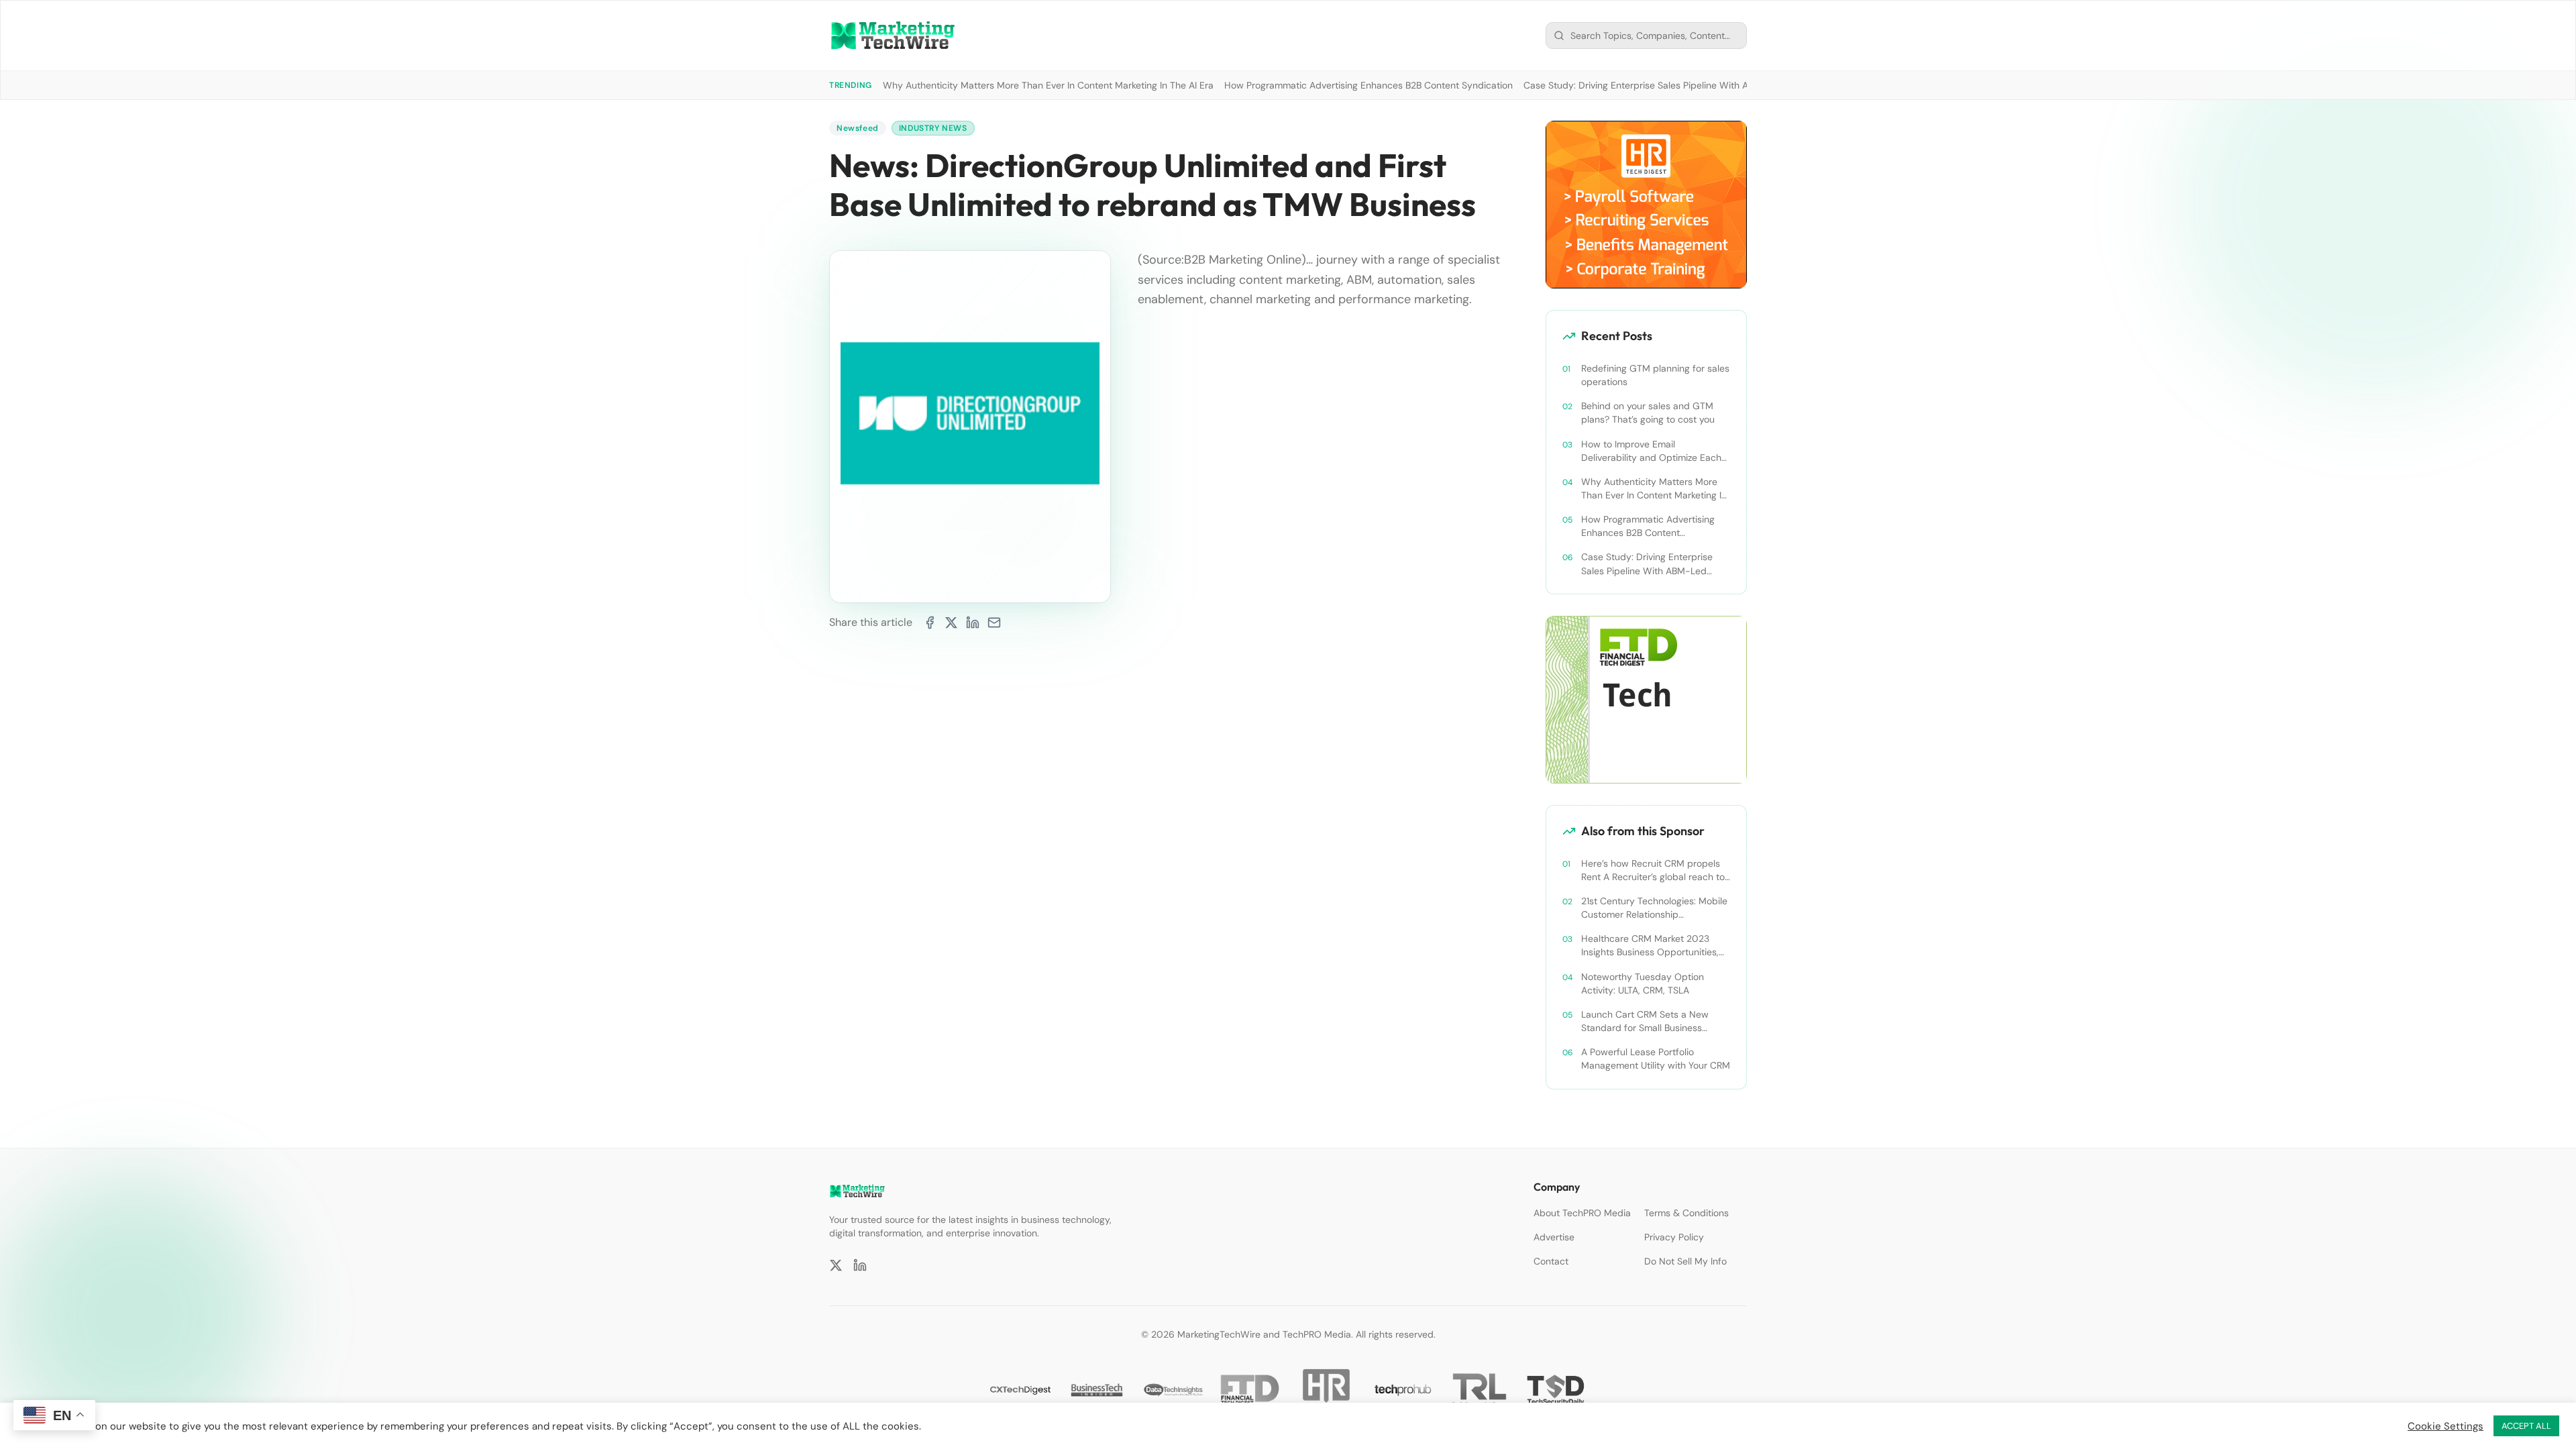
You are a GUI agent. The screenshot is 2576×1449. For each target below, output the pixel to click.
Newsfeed (858, 128)
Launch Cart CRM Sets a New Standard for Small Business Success (1645, 1021)
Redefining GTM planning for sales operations (1655, 375)
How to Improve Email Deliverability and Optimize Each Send (1651, 451)
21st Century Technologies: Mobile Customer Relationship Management (1654, 908)
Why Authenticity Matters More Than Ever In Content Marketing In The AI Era (1048, 85)
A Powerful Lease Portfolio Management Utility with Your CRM (1656, 1059)
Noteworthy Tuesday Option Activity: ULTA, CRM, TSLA (1643, 983)
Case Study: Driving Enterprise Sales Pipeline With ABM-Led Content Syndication (1699, 85)
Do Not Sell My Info (1685, 1261)
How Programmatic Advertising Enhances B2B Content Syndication (1368, 85)
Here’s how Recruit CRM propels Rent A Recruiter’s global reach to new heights (1653, 870)
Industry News (933, 128)
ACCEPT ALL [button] (2526, 1426)
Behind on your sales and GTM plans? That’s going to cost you (1648, 413)
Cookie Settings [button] (2446, 1426)
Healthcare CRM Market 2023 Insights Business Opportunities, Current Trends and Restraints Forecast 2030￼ (1650, 946)
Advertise (1554, 1237)
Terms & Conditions (1686, 1213)
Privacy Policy (1674, 1237)
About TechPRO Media (1582, 1213)
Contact (1551, 1261)
